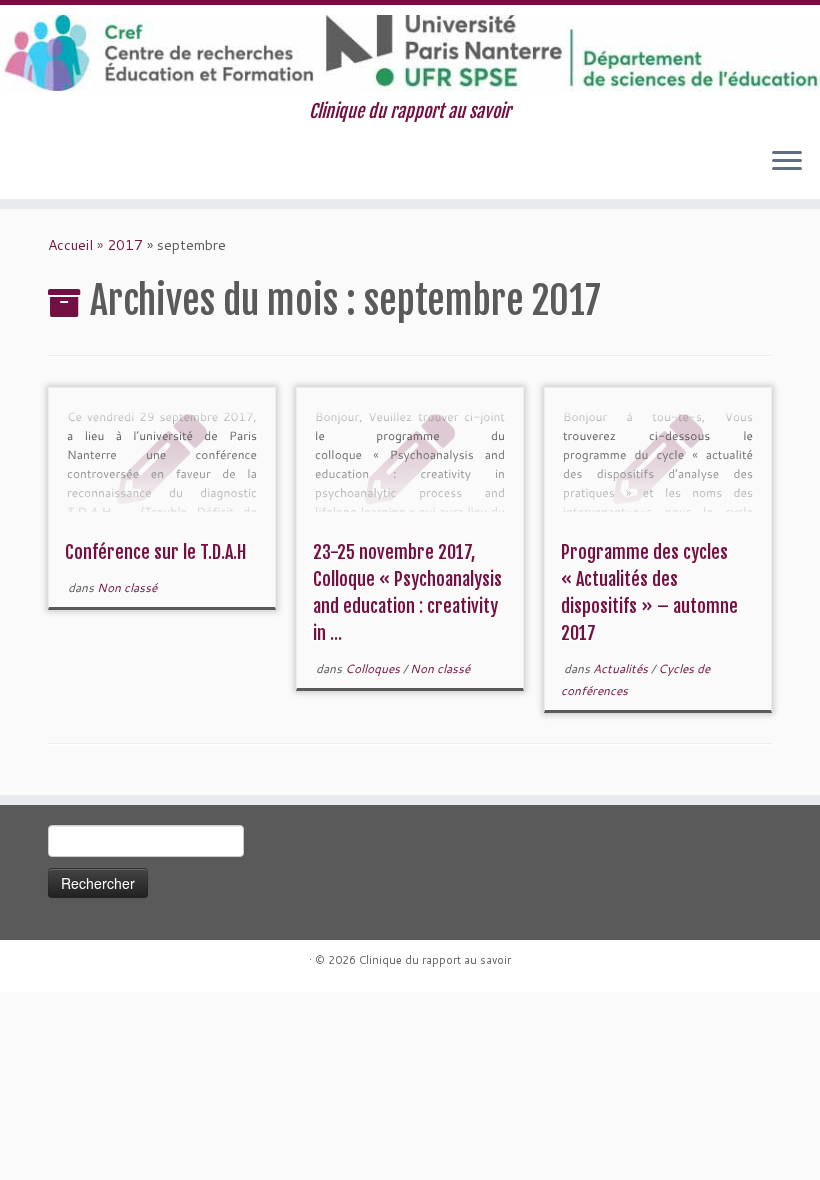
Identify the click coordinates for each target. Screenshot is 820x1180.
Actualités (622, 668)
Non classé (127, 587)
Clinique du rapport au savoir (435, 960)
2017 (125, 245)
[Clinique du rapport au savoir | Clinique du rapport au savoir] (410, 53)
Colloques (374, 668)
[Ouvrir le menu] (787, 163)
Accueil (70, 245)
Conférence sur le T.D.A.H (155, 552)
